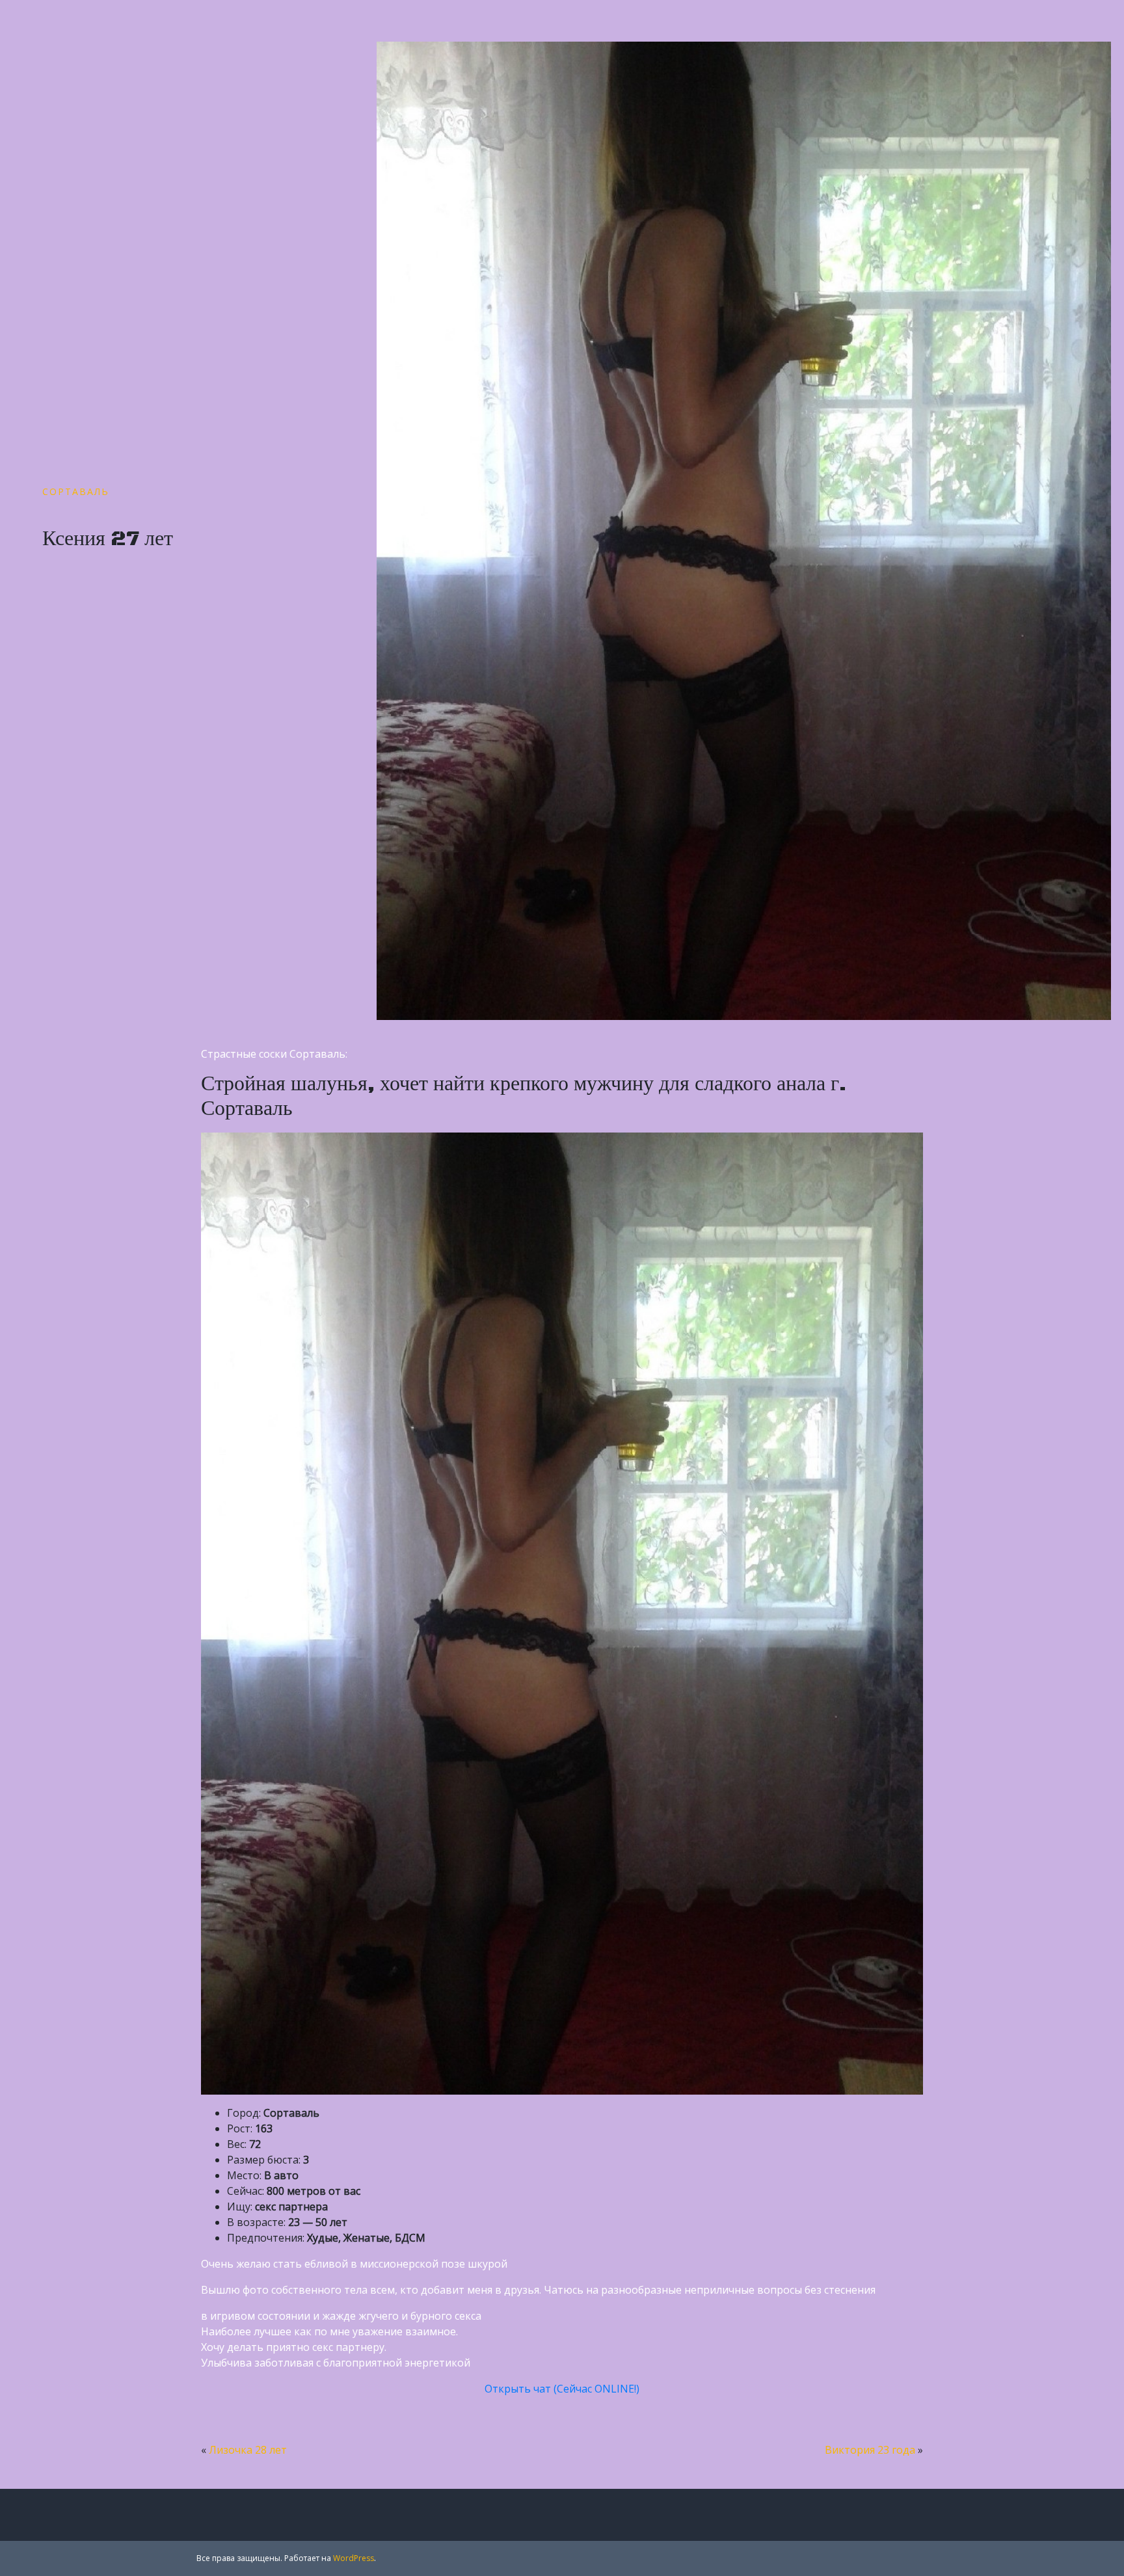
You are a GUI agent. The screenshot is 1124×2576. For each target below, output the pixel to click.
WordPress (354, 2558)
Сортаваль (76, 491)
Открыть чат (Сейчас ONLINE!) (562, 2389)
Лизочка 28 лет (248, 2450)
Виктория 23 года (870, 2450)
